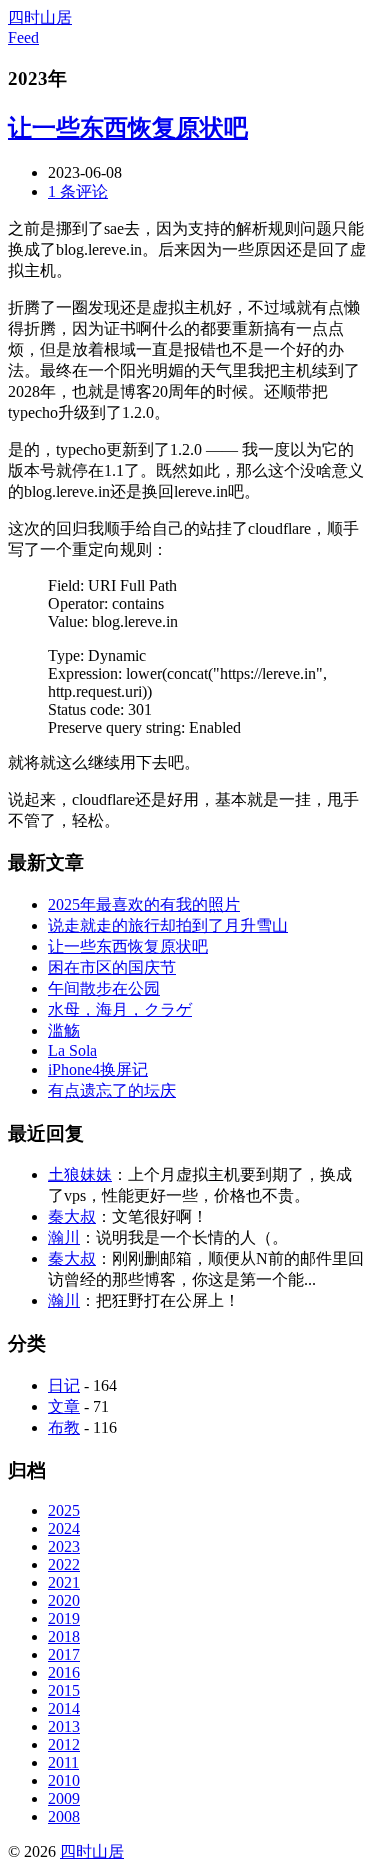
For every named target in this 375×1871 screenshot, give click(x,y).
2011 (63, 1762)
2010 (64, 1780)
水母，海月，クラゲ (120, 1009)
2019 (64, 1618)
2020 (64, 1600)
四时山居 (40, 17)
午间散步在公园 (104, 988)
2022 (64, 1564)
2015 (64, 1690)
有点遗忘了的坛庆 (112, 1090)
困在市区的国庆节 (112, 967)
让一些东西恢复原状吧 (128, 128)
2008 (64, 1816)
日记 (64, 1385)
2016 (64, 1672)
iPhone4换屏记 (98, 1069)
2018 (64, 1636)
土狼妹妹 (80, 1174)
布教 (64, 1427)
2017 (64, 1654)
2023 (64, 1546)
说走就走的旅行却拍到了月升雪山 (168, 925)
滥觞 (64, 1030)
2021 (64, 1582)
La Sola (72, 1050)
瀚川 (64, 1237)
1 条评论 (78, 191)
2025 (64, 1510)
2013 (64, 1726)
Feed (23, 37)
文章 (64, 1406)
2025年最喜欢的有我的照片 (144, 904)
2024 (64, 1528)
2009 (64, 1798)
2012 (64, 1744)
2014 (64, 1708)
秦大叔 (72, 1216)
